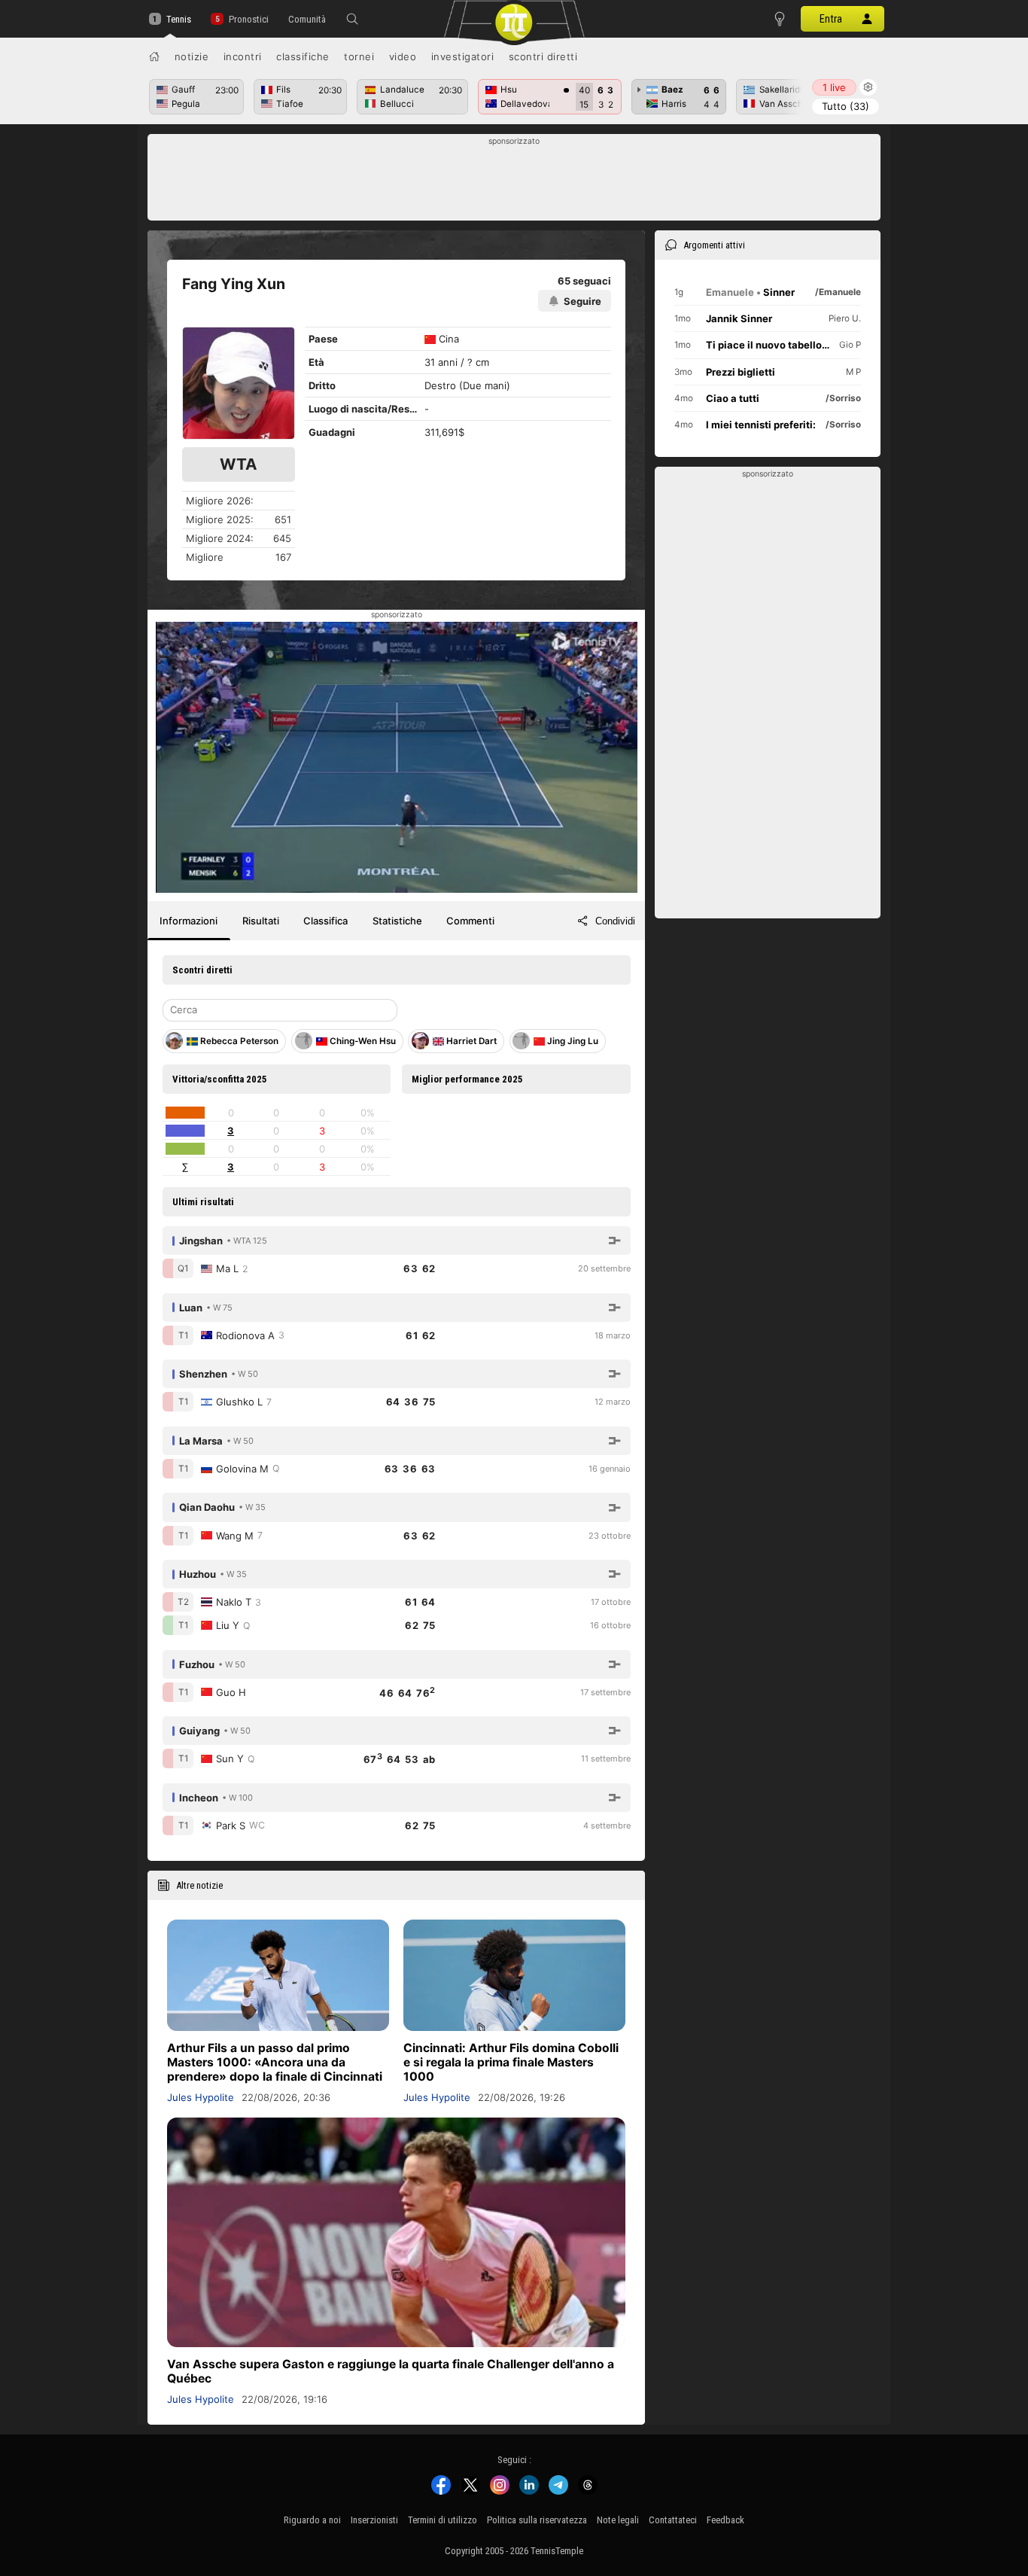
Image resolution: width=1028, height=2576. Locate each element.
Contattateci (673, 2520)
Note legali (618, 2520)
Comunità (307, 19)
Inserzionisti (374, 2520)
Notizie (192, 56)
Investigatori (463, 56)
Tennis (179, 19)
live (834, 87)
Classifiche (303, 56)
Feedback (725, 2520)
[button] (352, 19)
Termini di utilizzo (443, 2520)
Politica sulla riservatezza (537, 2520)
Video (403, 56)
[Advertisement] (514, 181)
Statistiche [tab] (397, 921)
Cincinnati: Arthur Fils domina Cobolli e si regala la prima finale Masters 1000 (511, 2062)
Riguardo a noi (312, 2520)
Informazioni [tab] (189, 921)
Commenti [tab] (470, 921)
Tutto (846, 106)
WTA (239, 464)
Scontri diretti (543, 56)
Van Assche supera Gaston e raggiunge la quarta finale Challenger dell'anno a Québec (391, 2371)
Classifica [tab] (325, 921)
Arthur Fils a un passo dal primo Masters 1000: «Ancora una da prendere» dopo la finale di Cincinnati (275, 2062)
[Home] (154, 56)
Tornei (359, 56)
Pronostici (248, 19)
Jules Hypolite (201, 2097)
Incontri (243, 56)
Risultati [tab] (261, 921)
